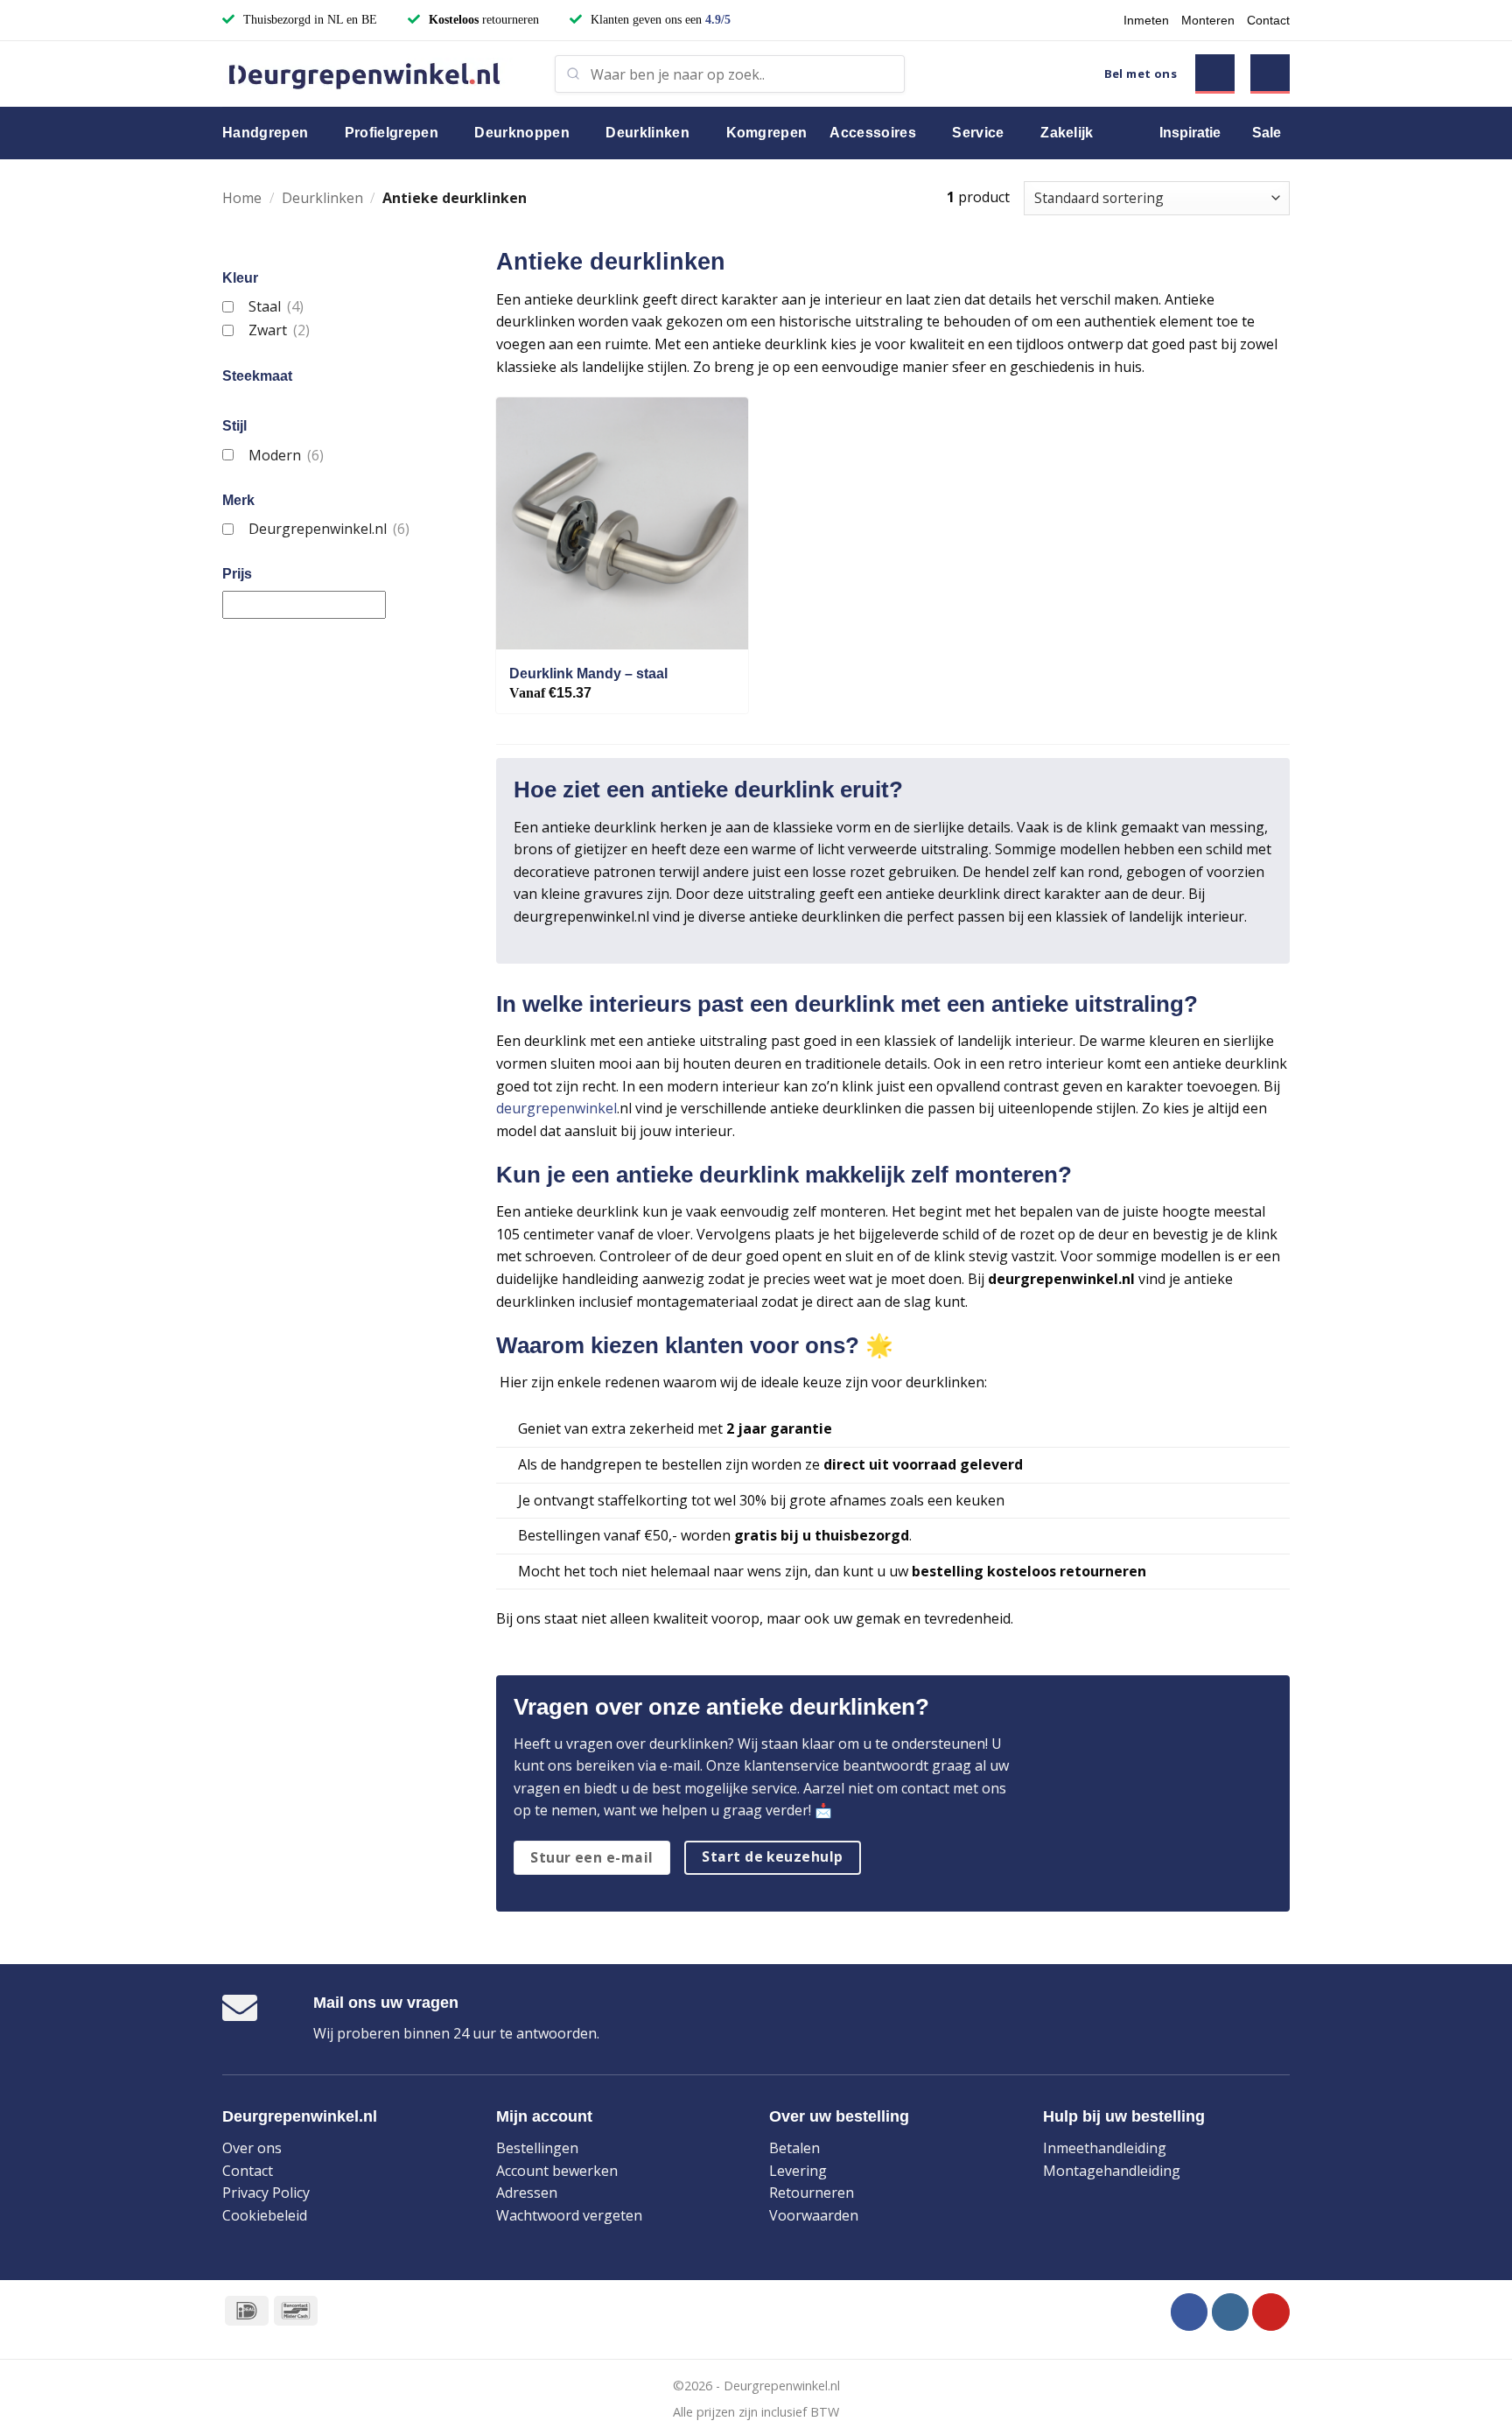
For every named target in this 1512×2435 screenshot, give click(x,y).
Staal (276, 306)
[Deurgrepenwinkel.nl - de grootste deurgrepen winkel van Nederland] (375, 74)
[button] (1215, 74)
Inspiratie (1190, 133)
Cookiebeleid (265, 2215)
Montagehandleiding (1112, 2171)
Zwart (279, 330)
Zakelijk (1067, 133)
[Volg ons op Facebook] (1190, 2312)
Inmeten (1146, 20)
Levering (798, 2171)
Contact (1268, 20)
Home (242, 198)
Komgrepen (767, 133)
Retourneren (812, 2193)
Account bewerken (557, 2171)
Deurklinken (647, 133)
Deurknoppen (522, 133)
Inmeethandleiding (1105, 2148)
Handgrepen (265, 133)
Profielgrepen (392, 133)
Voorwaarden (814, 2215)
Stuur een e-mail (591, 1857)
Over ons (252, 2148)
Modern (286, 455)
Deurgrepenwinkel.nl (329, 529)
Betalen (794, 2148)
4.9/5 (718, 20)
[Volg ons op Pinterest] (1271, 2312)
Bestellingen (537, 2148)
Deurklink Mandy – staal (588, 674)
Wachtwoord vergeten (569, 2215)
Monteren (1208, 20)
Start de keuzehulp (772, 1856)
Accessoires (873, 133)
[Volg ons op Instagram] (1231, 2312)
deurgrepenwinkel (556, 1108)
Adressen (527, 2193)
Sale (1267, 133)
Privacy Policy (266, 2193)
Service (978, 133)
